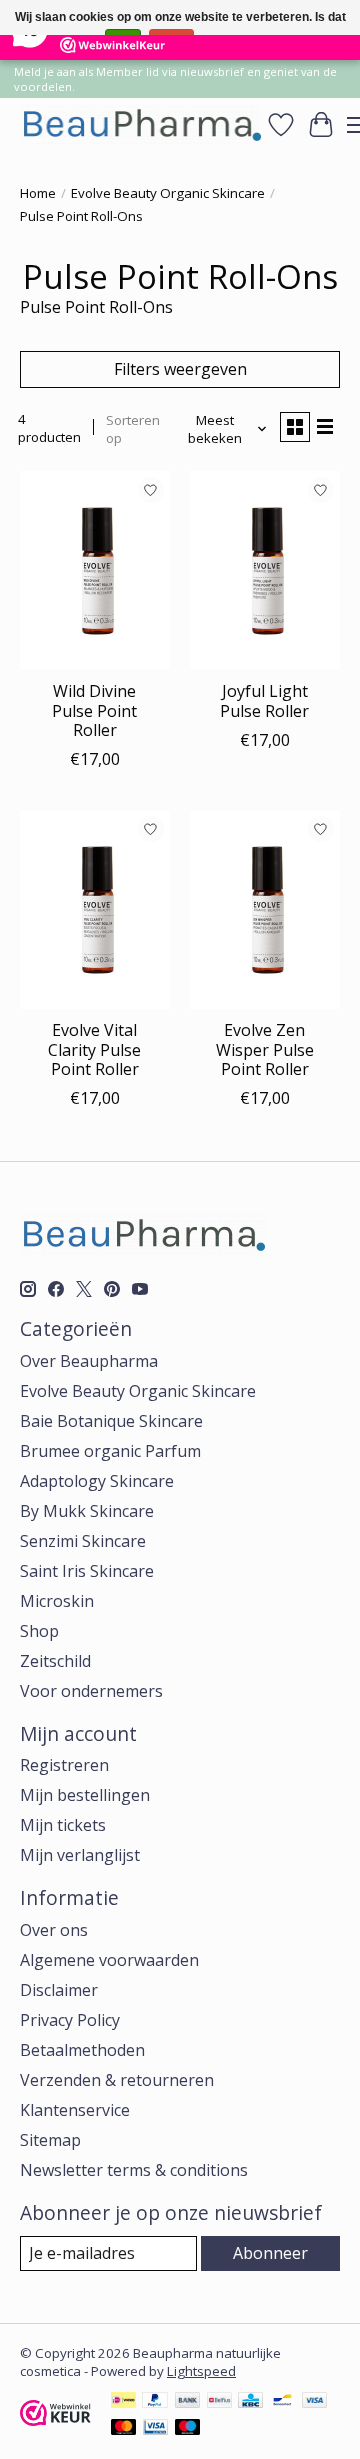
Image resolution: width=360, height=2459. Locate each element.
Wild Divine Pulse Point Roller (94, 710)
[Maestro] (188, 2429)
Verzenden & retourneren (117, 2080)
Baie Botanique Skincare (111, 1421)
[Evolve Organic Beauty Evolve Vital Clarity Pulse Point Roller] (95, 909)
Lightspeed (201, 2371)
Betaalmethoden (82, 2050)
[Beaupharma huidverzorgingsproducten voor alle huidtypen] (140, 124)
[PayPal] (155, 2402)
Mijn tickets (63, 1825)
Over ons (54, 1930)
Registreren (64, 1765)
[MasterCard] (124, 2429)
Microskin (57, 1601)
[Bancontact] (282, 2402)
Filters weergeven (180, 369)
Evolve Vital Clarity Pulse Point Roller (94, 1049)
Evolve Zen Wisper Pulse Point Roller (265, 1049)
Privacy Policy (70, 2020)
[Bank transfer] (188, 2402)
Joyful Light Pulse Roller (264, 700)
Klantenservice (75, 2110)
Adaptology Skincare (97, 1481)
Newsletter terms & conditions (134, 2170)
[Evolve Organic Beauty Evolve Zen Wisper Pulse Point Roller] (265, 909)
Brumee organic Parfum (110, 1451)
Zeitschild (55, 1661)
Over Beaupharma (89, 1361)
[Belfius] (219, 2402)
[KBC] (250, 2402)
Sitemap (50, 2140)
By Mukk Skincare (87, 1511)
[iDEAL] (123, 2402)
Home (38, 193)
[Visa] (315, 2402)
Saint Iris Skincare (87, 1571)
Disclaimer (59, 1990)
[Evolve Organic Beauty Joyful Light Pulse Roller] (265, 570)
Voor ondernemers (91, 1691)
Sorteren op (133, 429)
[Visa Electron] (155, 2429)
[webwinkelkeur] (55, 2420)
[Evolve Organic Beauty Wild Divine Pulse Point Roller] (95, 570)
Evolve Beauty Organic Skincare (168, 193)
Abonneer (270, 2253)
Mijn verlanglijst (80, 1855)
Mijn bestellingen (85, 1795)
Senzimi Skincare (83, 1541)
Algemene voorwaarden (109, 1960)
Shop (39, 1631)
